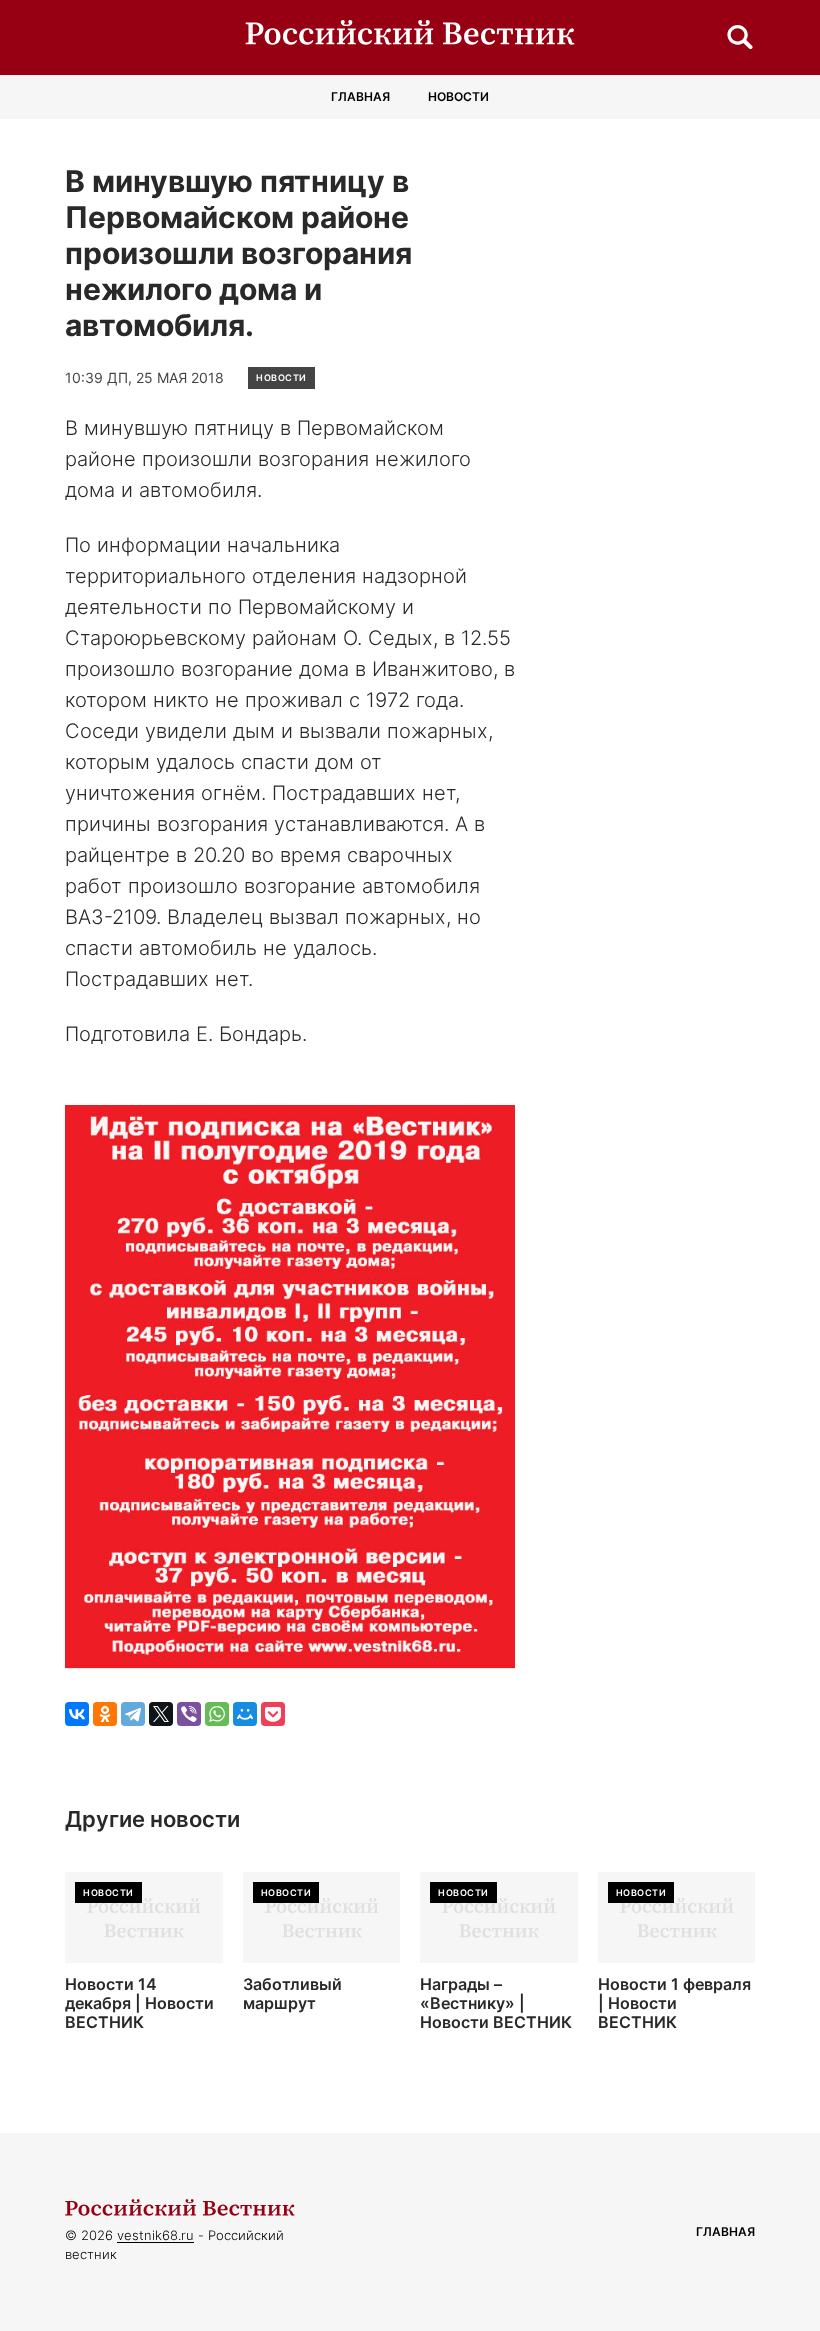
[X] (161, 1714)
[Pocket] (273, 1714)
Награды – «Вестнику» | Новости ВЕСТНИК (496, 2003)
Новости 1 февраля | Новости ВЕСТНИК (674, 2003)
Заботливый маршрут (292, 1994)
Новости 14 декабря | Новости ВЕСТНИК (139, 2003)
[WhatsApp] (217, 1714)
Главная (360, 96)
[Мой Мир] (245, 1714)
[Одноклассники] (105, 1714)
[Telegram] (133, 1714)
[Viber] (189, 1714)
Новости (458, 96)
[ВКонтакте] (77, 1714)
